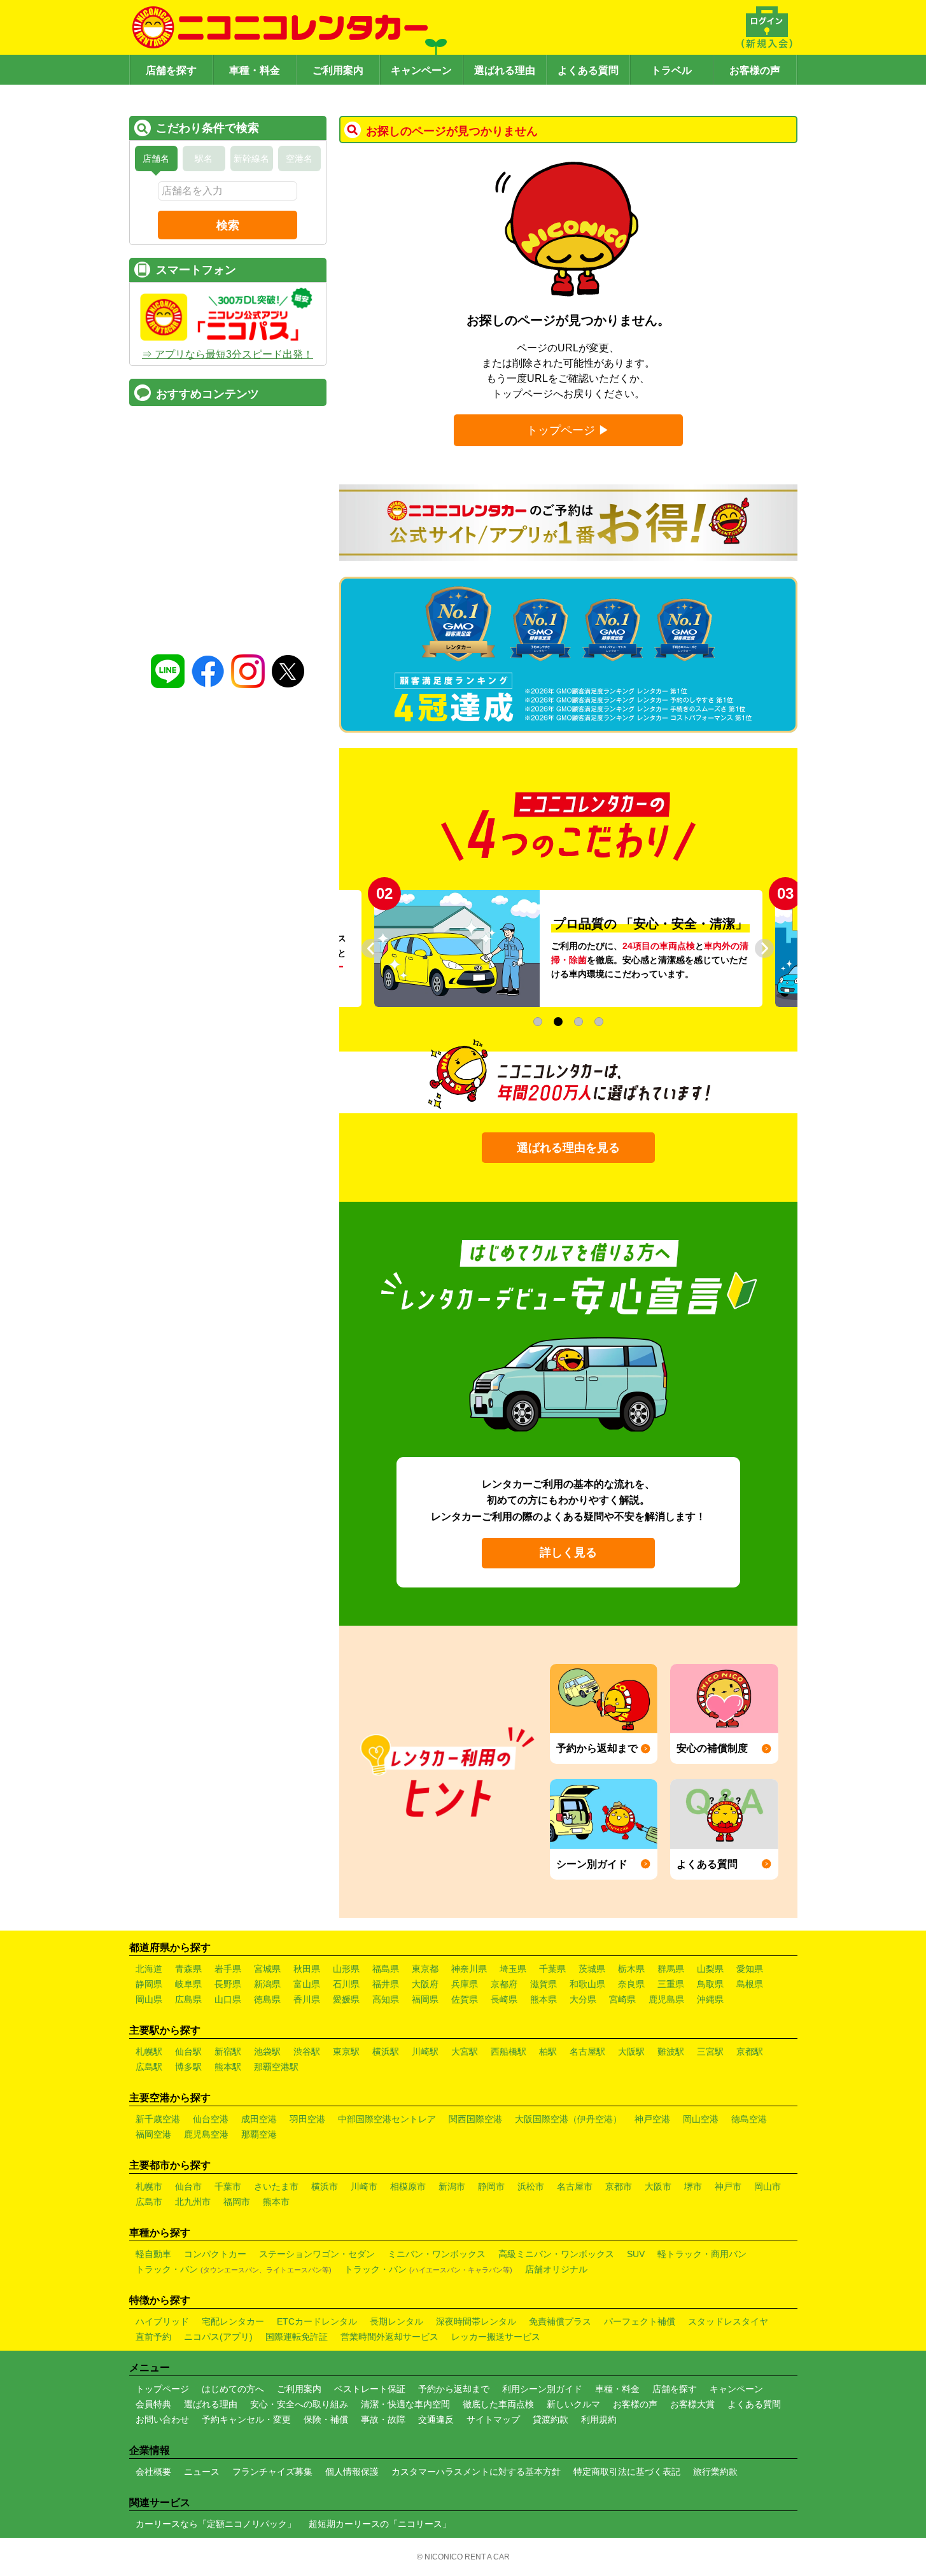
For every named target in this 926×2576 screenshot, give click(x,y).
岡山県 (149, 1999)
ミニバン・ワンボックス (437, 2254)
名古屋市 (575, 2186)
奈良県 (631, 1984)
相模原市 (408, 2186)
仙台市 (188, 2186)
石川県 (346, 1984)
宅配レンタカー (233, 2321)
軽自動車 (153, 2254)
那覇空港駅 (276, 2067)
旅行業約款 (715, 2472)
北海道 (149, 1969)
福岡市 (237, 2202)
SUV (636, 2254)
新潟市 (452, 2186)
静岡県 (149, 1984)
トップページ (162, 2389)
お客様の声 (755, 70)
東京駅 (346, 2052)
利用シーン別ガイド (542, 2389)
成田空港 (259, 2119)
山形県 (346, 1969)
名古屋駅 (587, 2052)
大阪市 (658, 2186)
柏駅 (548, 2052)
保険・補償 (326, 2419)
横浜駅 (386, 2052)
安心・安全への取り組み (299, 2404)
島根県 (750, 1984)
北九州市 (193, 2202)
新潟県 (267, 1984)
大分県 (583, 1999)
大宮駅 (465, 2052)
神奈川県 (469, 1969)
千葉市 (228, 2186)
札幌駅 (149, 2052)
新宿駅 (228, 2052)
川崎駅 (425, 2052)
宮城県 (267, 1969)
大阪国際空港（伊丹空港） (568, 2119)
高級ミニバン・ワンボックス (556, 2254)
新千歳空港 (158, 2119)
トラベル (671, 70)
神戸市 (728, 2186)
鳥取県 (710, 1984)
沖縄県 (710, 1999)
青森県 (188, 1969)
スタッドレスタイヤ (728, 2321)
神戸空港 (652, 2119)
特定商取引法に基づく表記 (627, 2472)
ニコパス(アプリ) (218, 2337)
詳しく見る (568, 1552)
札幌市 (149, 2186)
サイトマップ (493, 2419)
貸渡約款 (551, 2419)
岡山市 (768, 2186)
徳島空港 (749, 2119)
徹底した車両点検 (498, 2404)
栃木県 (631, 1969)
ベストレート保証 (370, 2389)
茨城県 (592, 1969)
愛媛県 (346, 1999)
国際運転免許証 (297, 2337)
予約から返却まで (454, 2389)
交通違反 (436, 2419)
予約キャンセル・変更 (246, 2419)
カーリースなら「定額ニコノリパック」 (216, 2524)
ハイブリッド (162, 2321)
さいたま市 (276, 2186)
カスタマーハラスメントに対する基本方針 (476, 2472)
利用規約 (599, 2419)
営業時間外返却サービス (389, 2337)
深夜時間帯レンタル (476, 2321)
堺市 (693, 2186)
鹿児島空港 (206, 2134)
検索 (228, 225)
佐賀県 (465, 1999)
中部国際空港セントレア (387, 2119)
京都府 (504, 1984)
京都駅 (750, 2052)
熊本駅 (228, 2067)
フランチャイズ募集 (272, 2472)
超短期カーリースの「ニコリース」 (380, 2524)
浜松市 (531, 2186)
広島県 (188, 1999)
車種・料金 (255, 70)
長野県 (228, 1984)
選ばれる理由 (505, 70)
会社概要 (153, 2472)
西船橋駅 (509, 2052)
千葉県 (552, 1969)
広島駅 (149, 2067)
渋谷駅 (307, 2052)
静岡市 (491, 2186)
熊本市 (276, 2202)
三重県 (671, 1984)
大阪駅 (631, 2052)
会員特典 (153, 2404)
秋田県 (307, 1969)
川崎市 (364, 2186)
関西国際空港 (475, 2119)
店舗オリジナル (556, 2269)
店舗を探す (171, 70)
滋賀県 (544, 1984)
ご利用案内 (338, 70)
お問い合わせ (162, 2419)
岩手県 (228, 1969)
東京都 (425, 1969)
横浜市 (325, 2186)
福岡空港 (153, 2134)
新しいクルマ (573, 2404)
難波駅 (671, 2052)
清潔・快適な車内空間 (405, 2404)
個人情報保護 (352, 2472)
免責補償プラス (560, 2321)
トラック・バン (234, 2269)
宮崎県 (622, 1999)
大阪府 (425, 1984)
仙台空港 (211, 2119)
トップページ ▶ (568, 430)
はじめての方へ (233, 2389)
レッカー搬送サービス (496, 2337)
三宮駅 (710, 2052)
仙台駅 (188, 2052)
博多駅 (188, 2067)
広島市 (149, 2202)
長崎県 (504, 1999)
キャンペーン (421, 70)
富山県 (307, 1984)
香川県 (307, 1999)
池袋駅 (267, 2052)
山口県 (228, 1999)
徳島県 (267, 1999)
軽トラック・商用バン (702, 2254)
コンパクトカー (215, 2254)
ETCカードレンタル (317, 2321)
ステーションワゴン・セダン (317, 2254)
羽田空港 (307, 2119)
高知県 (386, 1999)
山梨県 (710, 1969)
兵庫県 (465, 1984)
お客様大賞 (692, 2404)
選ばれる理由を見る (568, 1148)
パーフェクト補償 (640, 2321)
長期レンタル (396, 2321)
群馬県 (671, 1969)
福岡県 (425, 1999)
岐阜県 (188, 1984)
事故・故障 (383, 2419)
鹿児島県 (666, 1999)
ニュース (202, 2472)
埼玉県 (513, 1969)
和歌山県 (587, 1984)
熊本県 (544, 1999)
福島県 (386, 1969)
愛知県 (750, 1969)
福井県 (386, 1984)
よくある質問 (588, 70)
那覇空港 (259, 2134)
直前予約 (153, 2337)
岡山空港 (701, 2119)
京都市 (619, 2186)
